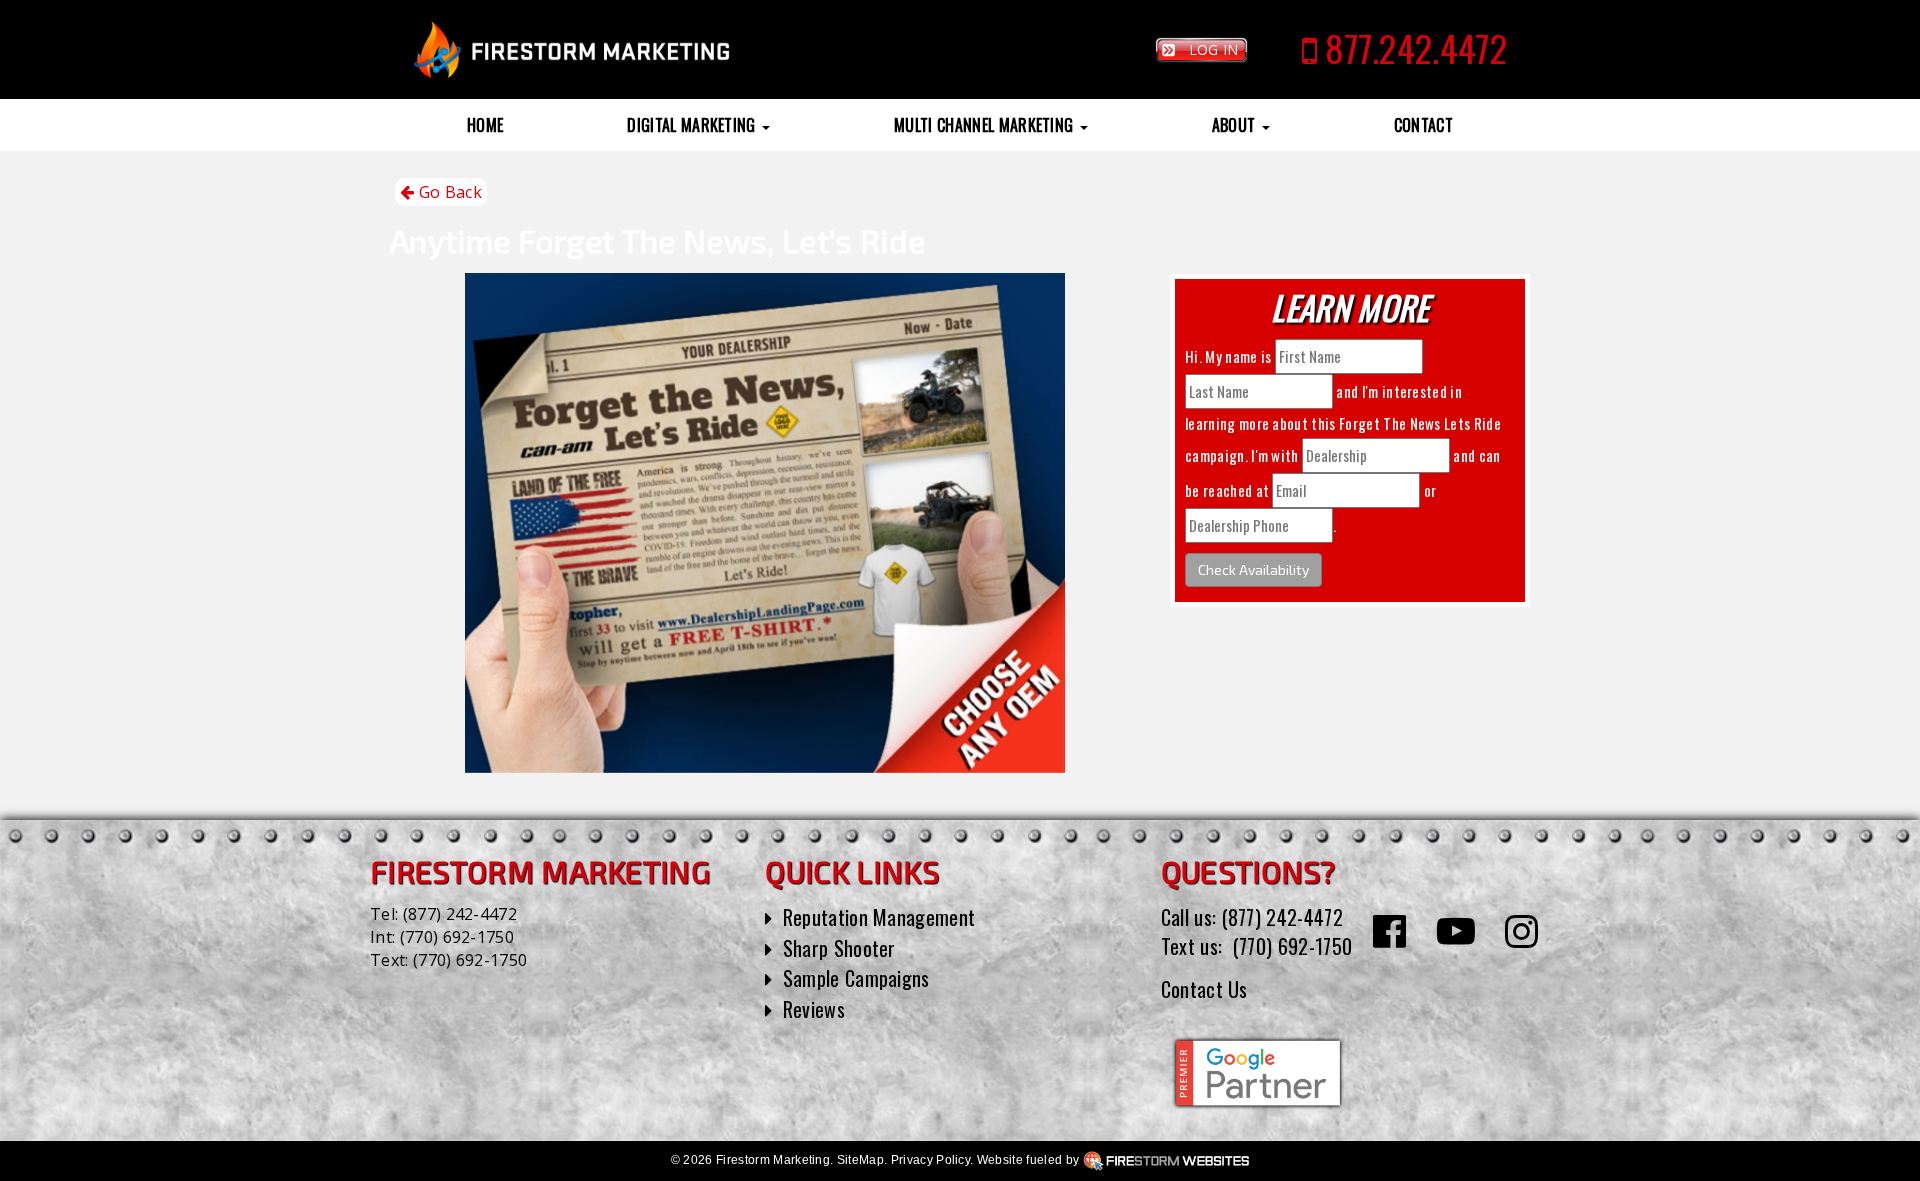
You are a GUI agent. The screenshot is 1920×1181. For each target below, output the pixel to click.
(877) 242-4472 (460, 914)
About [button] (1236, 125)
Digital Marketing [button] (693, 125)
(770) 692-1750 (457, 937)
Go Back (448, 192)
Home (485, 125)
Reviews (814, 1009)
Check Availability (1253, 569)
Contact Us (1204, 989)
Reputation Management (879, 917)
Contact (1423, 125)
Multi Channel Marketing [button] (986, 125)
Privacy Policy (930, 1160)
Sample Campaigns (856, 978)
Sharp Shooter (839, 948)
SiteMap (860, 1160)
